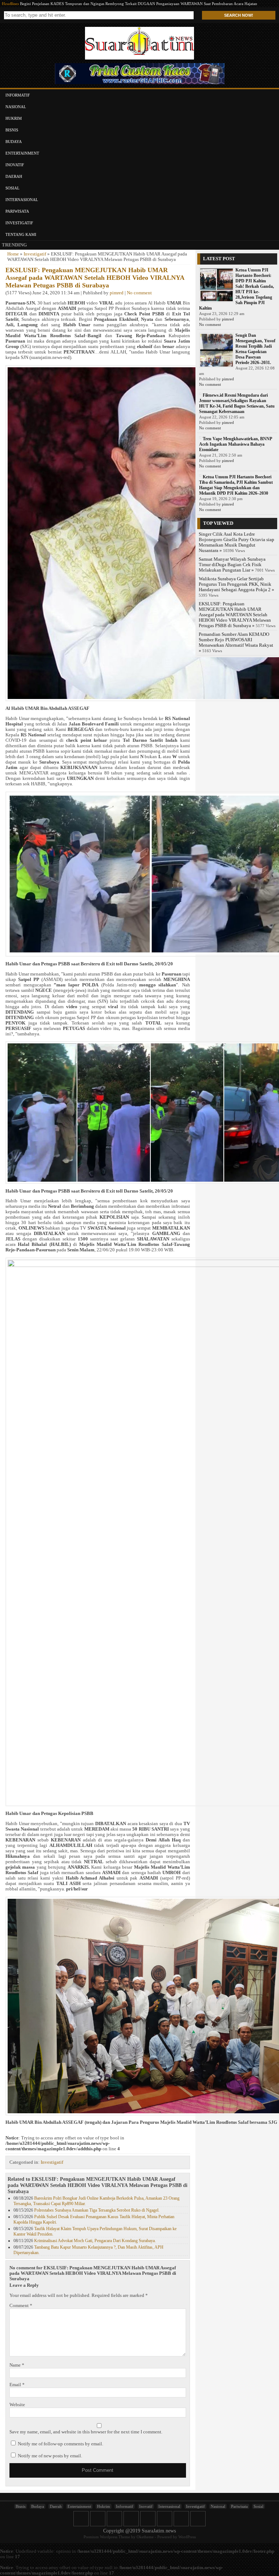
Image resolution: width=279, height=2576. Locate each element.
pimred (117, 293)
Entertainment (22, 153)
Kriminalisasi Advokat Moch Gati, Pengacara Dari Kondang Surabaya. (95, 2241)
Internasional (22, 200)
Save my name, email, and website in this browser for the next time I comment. (86, 2432)
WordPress (187, 2537)
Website (17, 2405)
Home (13, 254)
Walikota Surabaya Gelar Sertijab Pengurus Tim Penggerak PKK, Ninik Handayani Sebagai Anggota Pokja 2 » (236, 584)
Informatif (18, 95)
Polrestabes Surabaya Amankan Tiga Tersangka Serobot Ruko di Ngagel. (97, 2210)
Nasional (16, 107)
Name (17, 2365)
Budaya (14, 142)
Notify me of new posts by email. (50, 2456)
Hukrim (14, 118)
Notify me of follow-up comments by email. (60, 2444)
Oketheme (145, 2537)
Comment (21, 2306)
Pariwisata (17, 211)
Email (17, 2385)
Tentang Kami (21, 234)
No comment (139, 293)
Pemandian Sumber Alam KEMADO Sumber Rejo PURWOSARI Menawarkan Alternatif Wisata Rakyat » (236, 643)
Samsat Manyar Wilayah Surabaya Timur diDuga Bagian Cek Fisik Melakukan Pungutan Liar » (232, 565)
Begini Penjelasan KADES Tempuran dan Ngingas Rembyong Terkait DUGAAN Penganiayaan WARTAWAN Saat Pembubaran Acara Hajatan (139, 4)
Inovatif (15, 165)
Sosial (13, 188)
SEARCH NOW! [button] (239, 15)
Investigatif (19, 223)
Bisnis (12, 130)
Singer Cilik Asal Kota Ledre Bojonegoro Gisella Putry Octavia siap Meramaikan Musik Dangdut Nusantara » (236, 542)
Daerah (14, 176)
